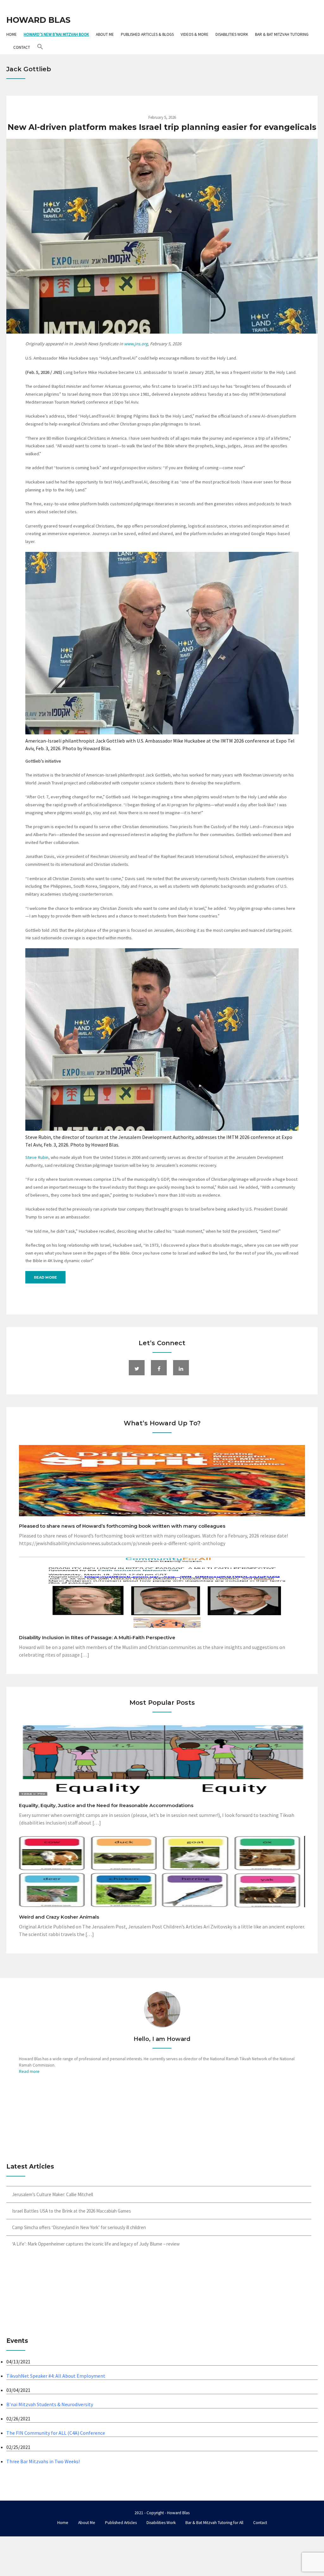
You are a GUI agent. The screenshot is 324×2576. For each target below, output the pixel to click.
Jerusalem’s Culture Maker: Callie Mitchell (53, 2194)
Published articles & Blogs (147, 34)
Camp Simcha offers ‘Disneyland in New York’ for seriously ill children (79, 2227)
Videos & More (195, 34)
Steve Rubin (37, 1157)
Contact (22, 47)
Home (12, 34)
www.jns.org (136, 344)
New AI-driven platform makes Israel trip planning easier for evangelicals (162, 127)
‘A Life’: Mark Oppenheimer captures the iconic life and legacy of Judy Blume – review (96, 2244)
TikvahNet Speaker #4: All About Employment (56, 2376)
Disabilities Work (232, 34)
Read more (45, 1277)
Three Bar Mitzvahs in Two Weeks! (43, 2461)
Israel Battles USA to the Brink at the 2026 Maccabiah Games (72, 2211)
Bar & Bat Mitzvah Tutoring (282, 34)
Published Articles (121, 2523)
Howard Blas (38, 20)
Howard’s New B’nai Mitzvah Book (56, 34)
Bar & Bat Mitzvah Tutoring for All (214, 2523)
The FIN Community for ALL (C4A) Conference (56, 2433)
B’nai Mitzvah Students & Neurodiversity (50, 2404)
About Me (105, 34)
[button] (40, 47)
